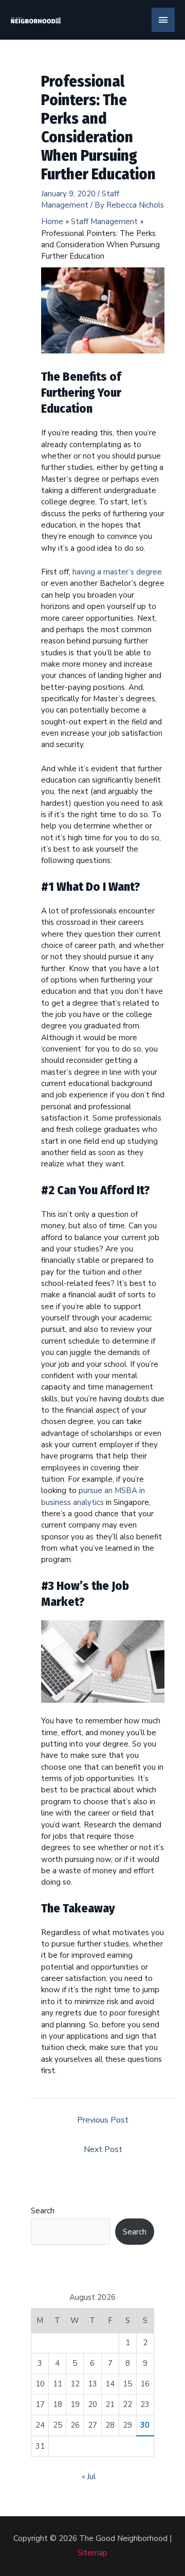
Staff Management (80, 199)
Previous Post (103, 2120)
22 (127, 2404)
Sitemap (92, 2553)
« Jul (89, 2477)
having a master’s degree (117, 572)
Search (43, 2211)
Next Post (103, 2149)
